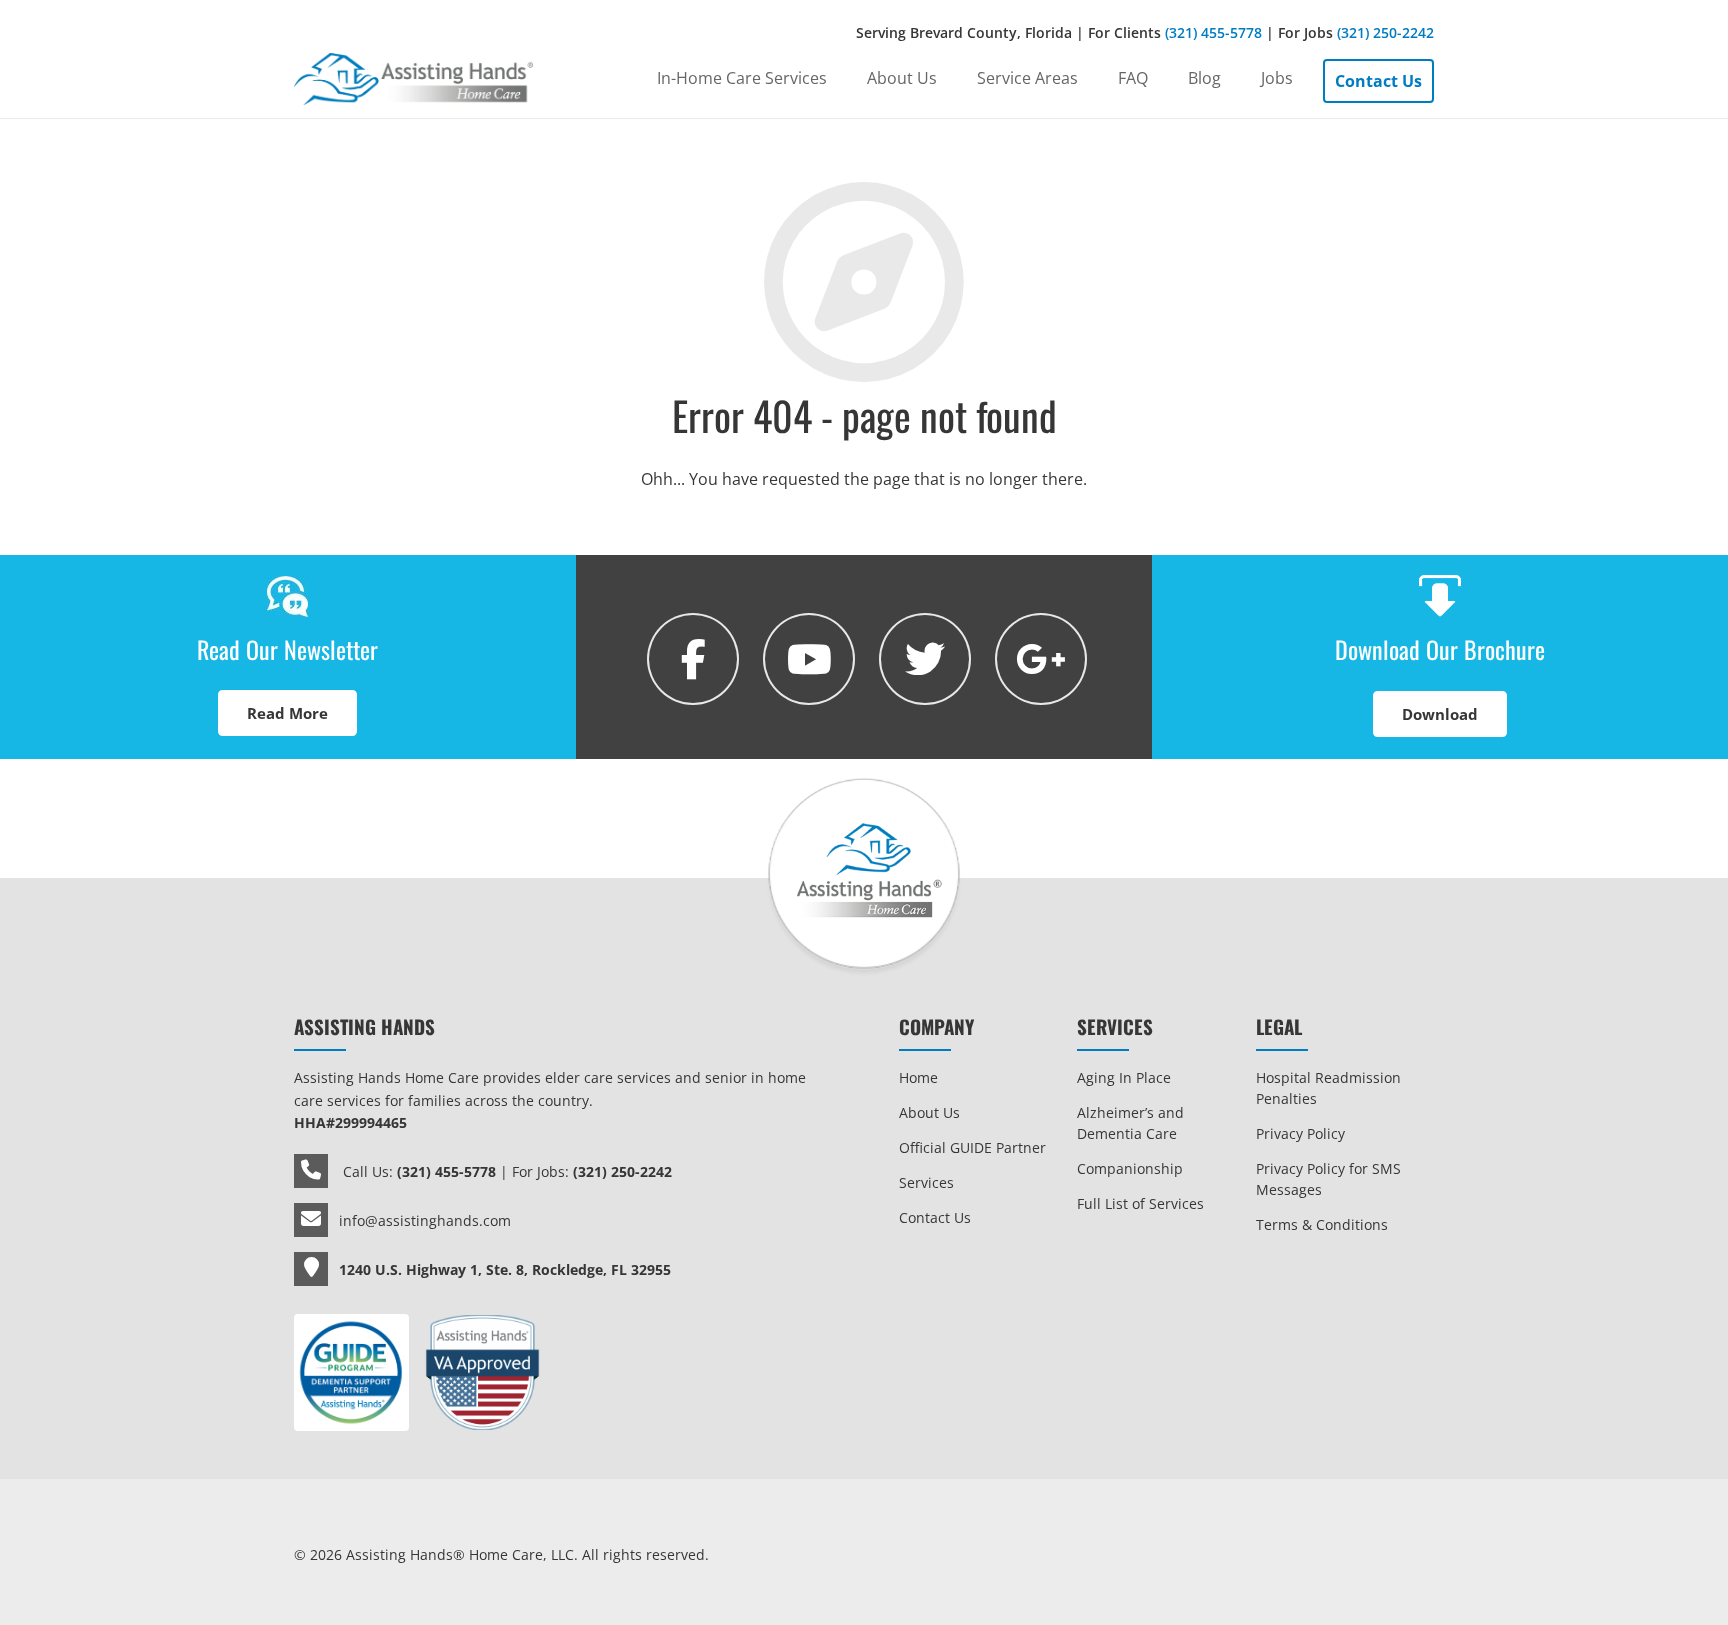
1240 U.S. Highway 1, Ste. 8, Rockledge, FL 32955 (505, 1269)
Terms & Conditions (1322, 1224)
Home (918, 1077)
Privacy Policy (1300, 1133)
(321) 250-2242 (1385, 32)
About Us (929, 1112)
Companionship (1130, 1168)
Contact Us (935, 1217)
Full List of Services (1140, 1203)
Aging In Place (1124, 1077)
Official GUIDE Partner (972, 1147)
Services (926, 1182)
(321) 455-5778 (1213, 32)
